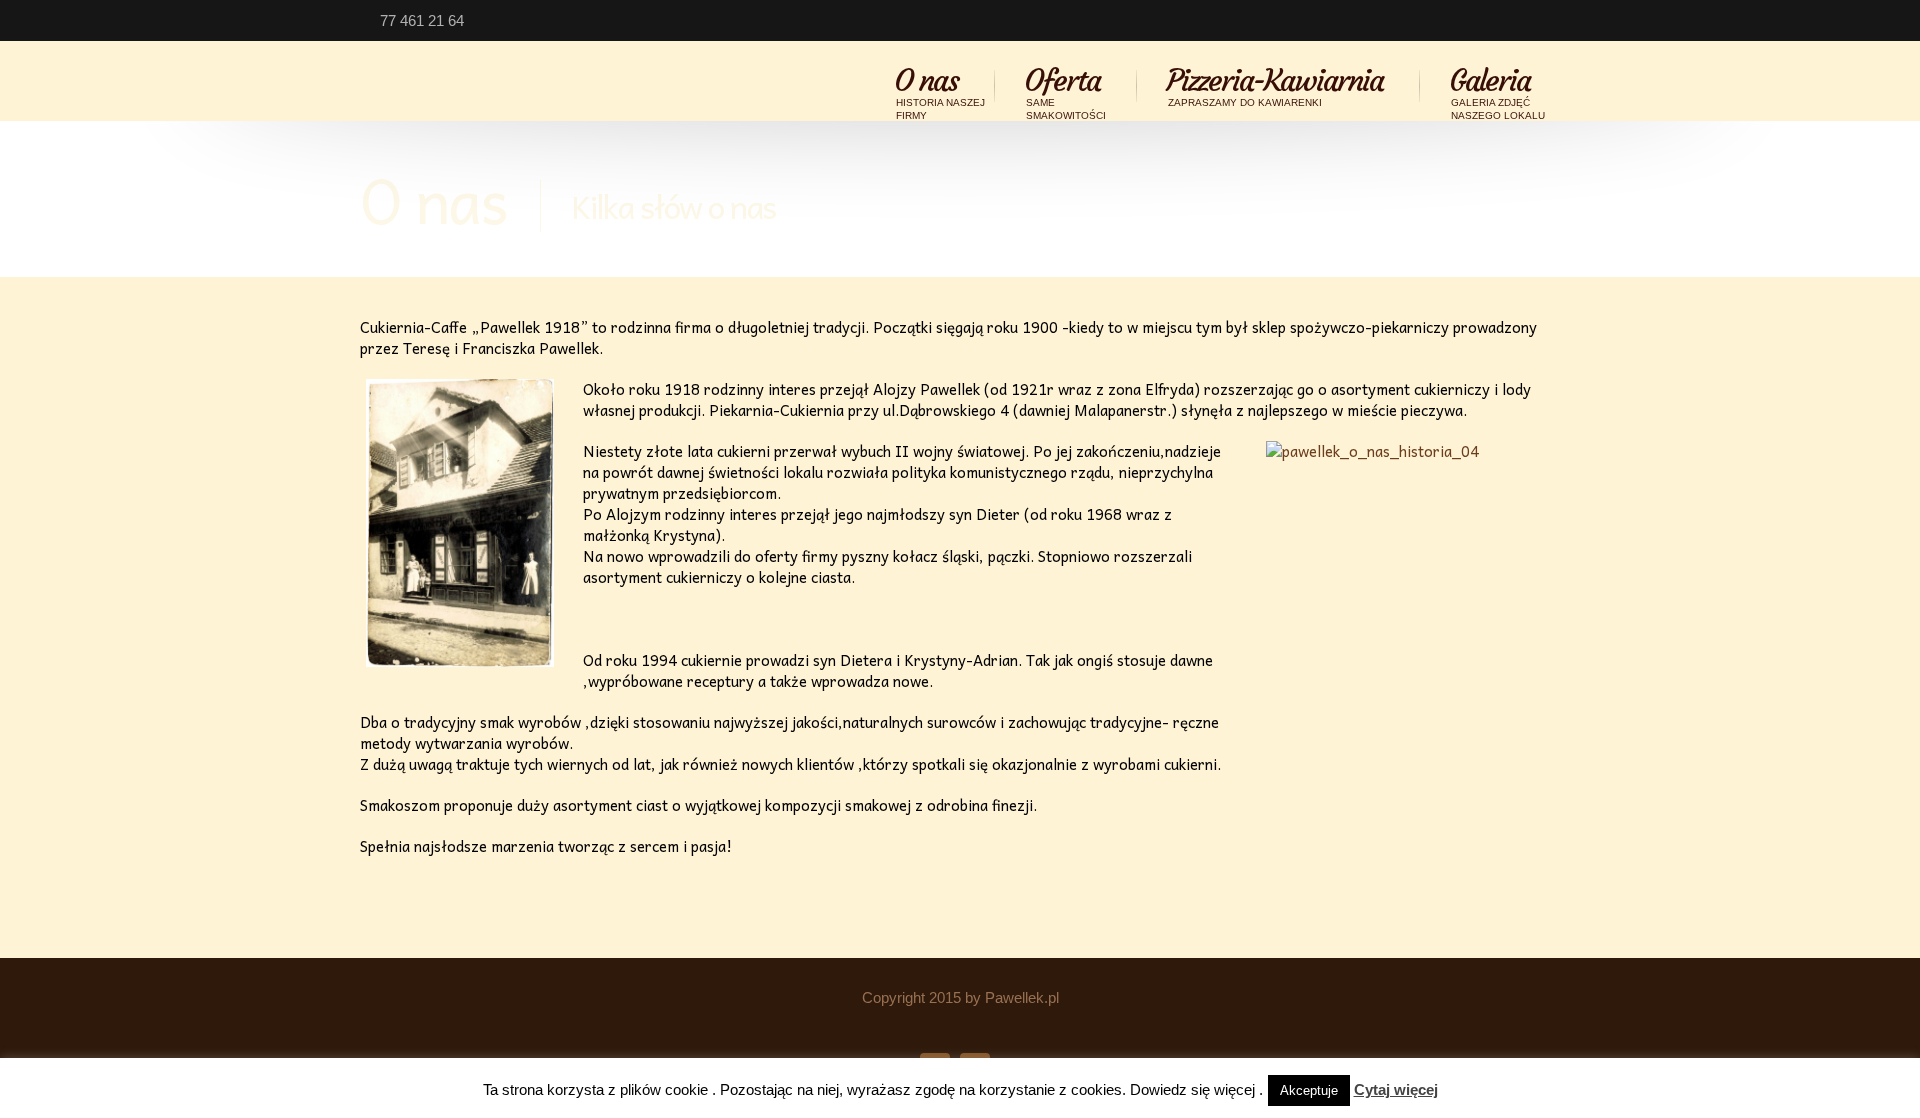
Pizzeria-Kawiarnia (1274, 86)
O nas (939, 86)
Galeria (1497, 86)
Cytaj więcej (1396, 1089)
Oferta (1065, 86)
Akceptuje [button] (1309, 1090)
